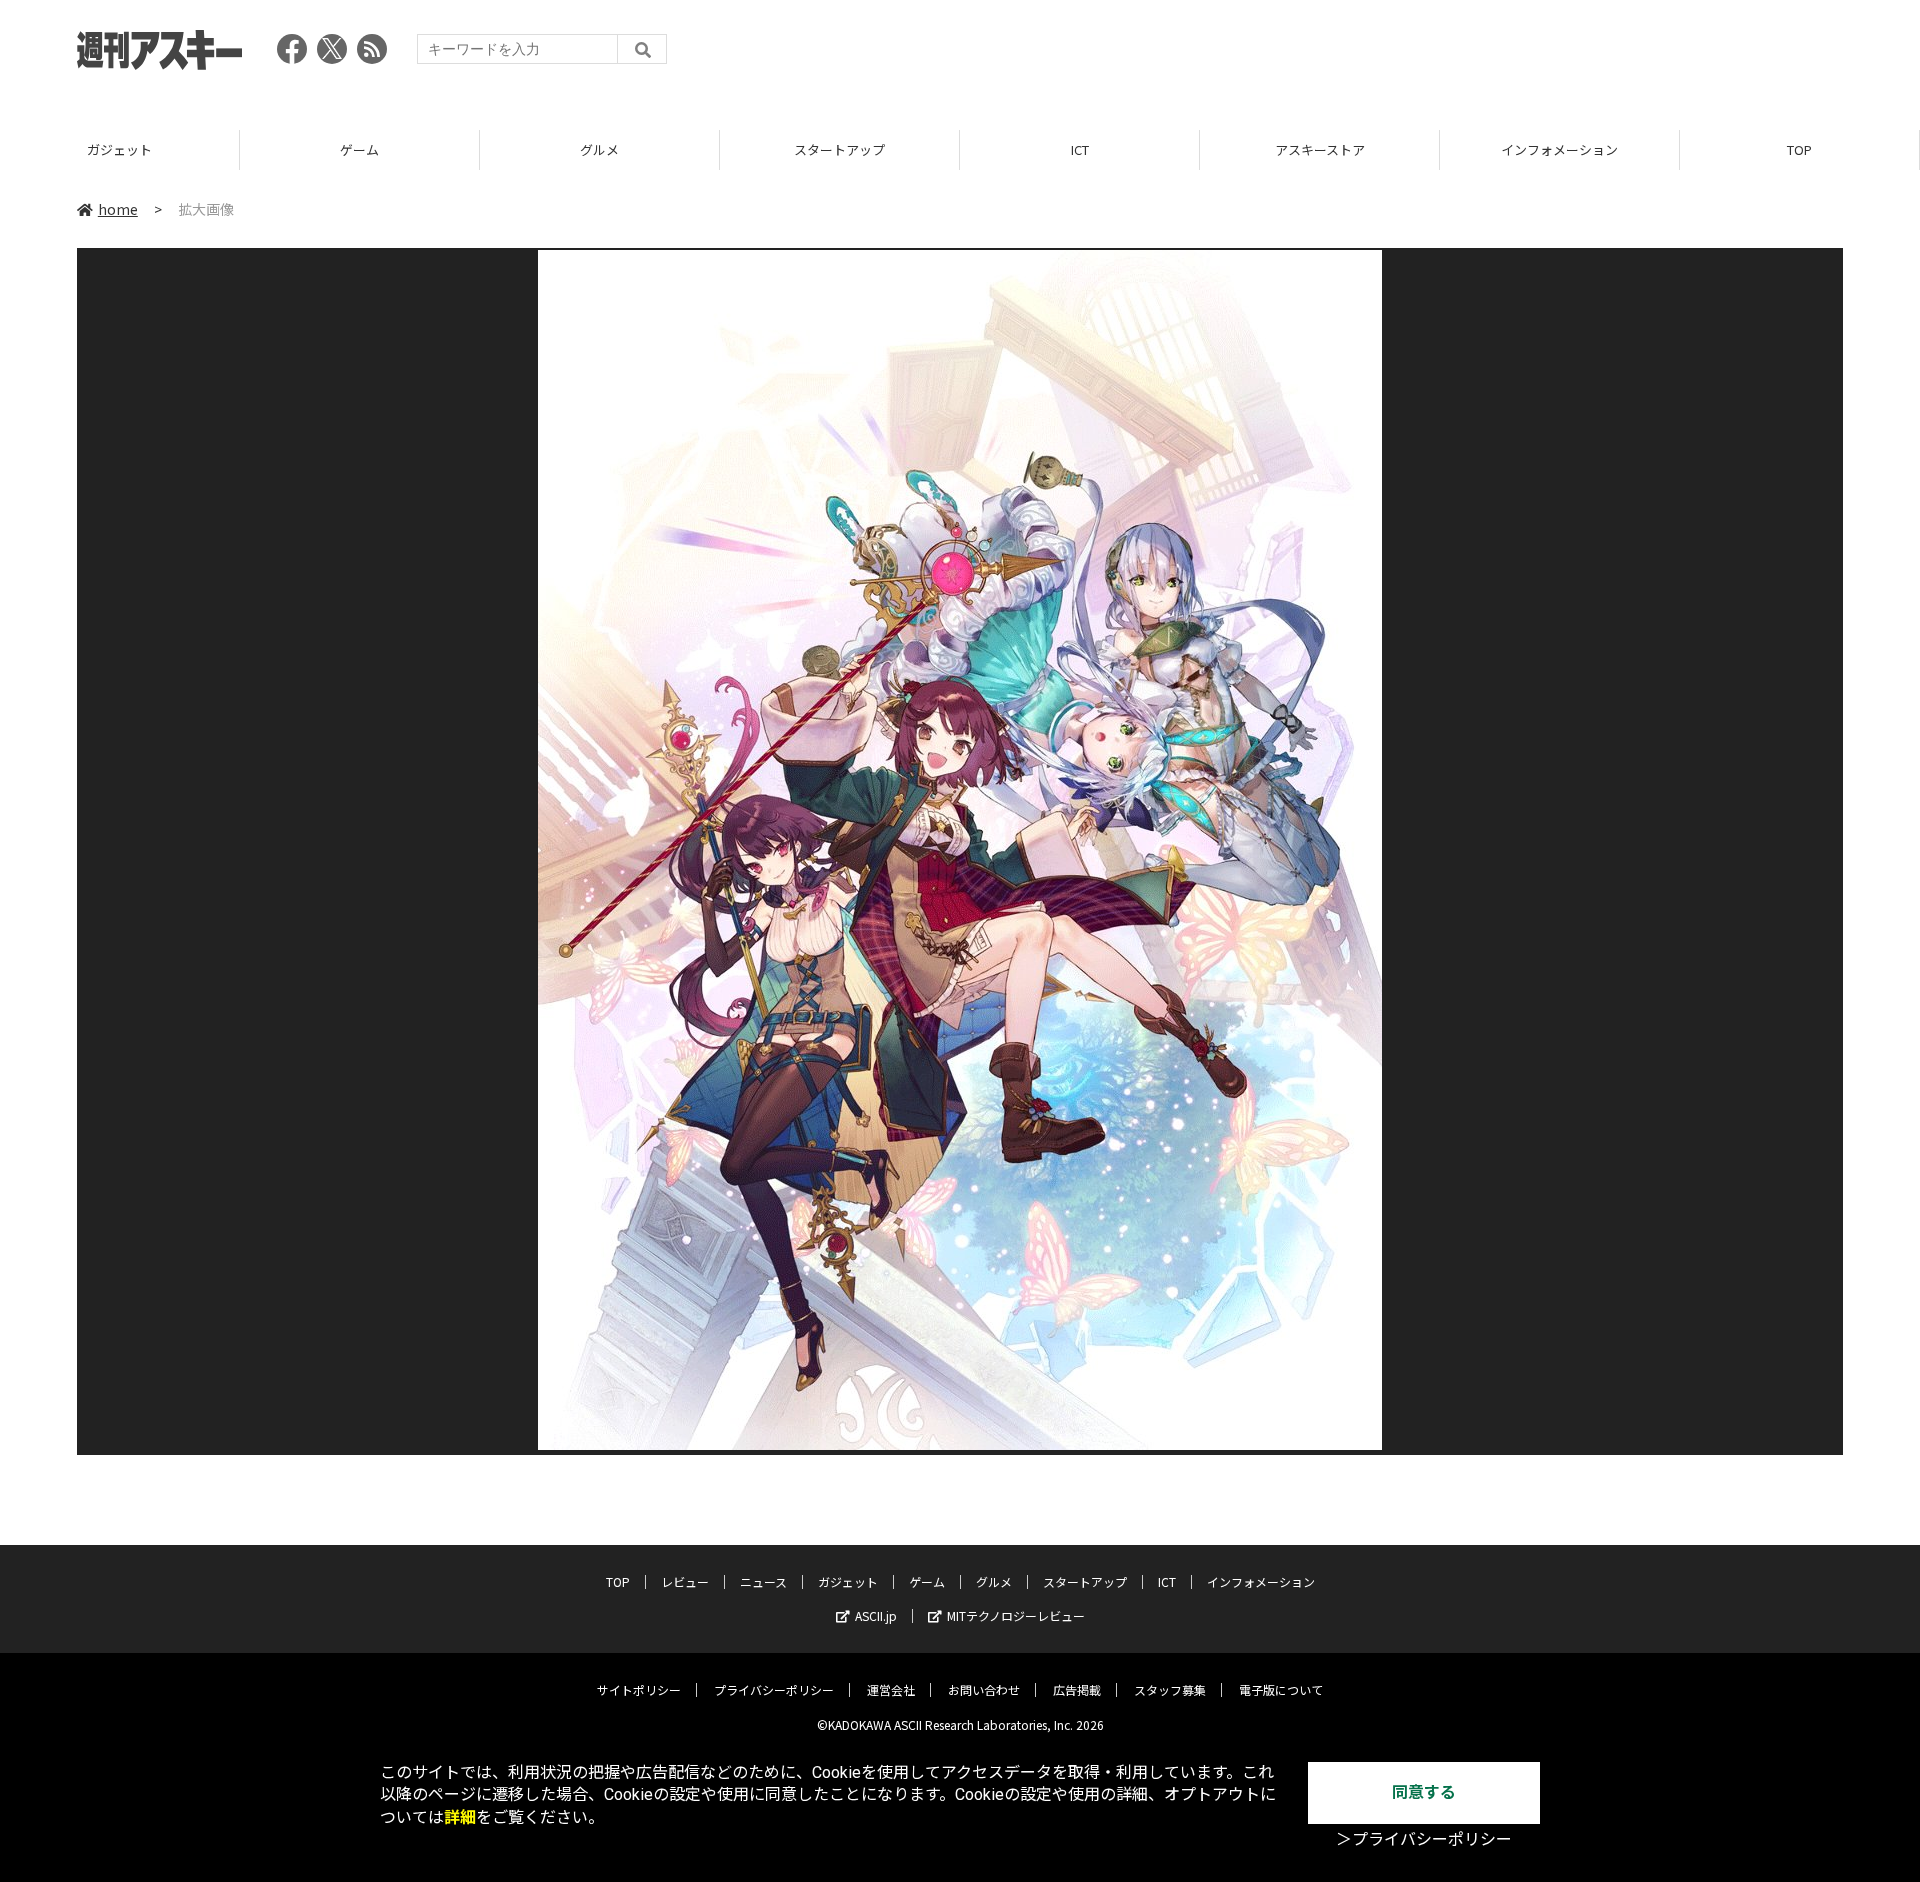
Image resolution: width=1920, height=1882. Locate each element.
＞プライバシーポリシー (1424, 1839)
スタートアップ (839, 149)
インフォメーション (1559, 149)
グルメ (599, 149)
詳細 (460, 1817)
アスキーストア (1320, 149)
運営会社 (891, 1689)
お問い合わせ (984, 1689)
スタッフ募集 (1170, 1689)
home (118, 209)
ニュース (763, 1581)
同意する (1424, 1792)
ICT (1080, 149)
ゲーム (359, 149)
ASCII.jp (876, 1615)
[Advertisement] (1479, 55)
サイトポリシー (639, 1689)
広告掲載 (1077, 1689)
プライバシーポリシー (774, 1689)
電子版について (1281, 1689)
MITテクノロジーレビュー (1016, 1615)
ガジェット (119, 149)
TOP (1799, 149)
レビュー (685, 1581)
